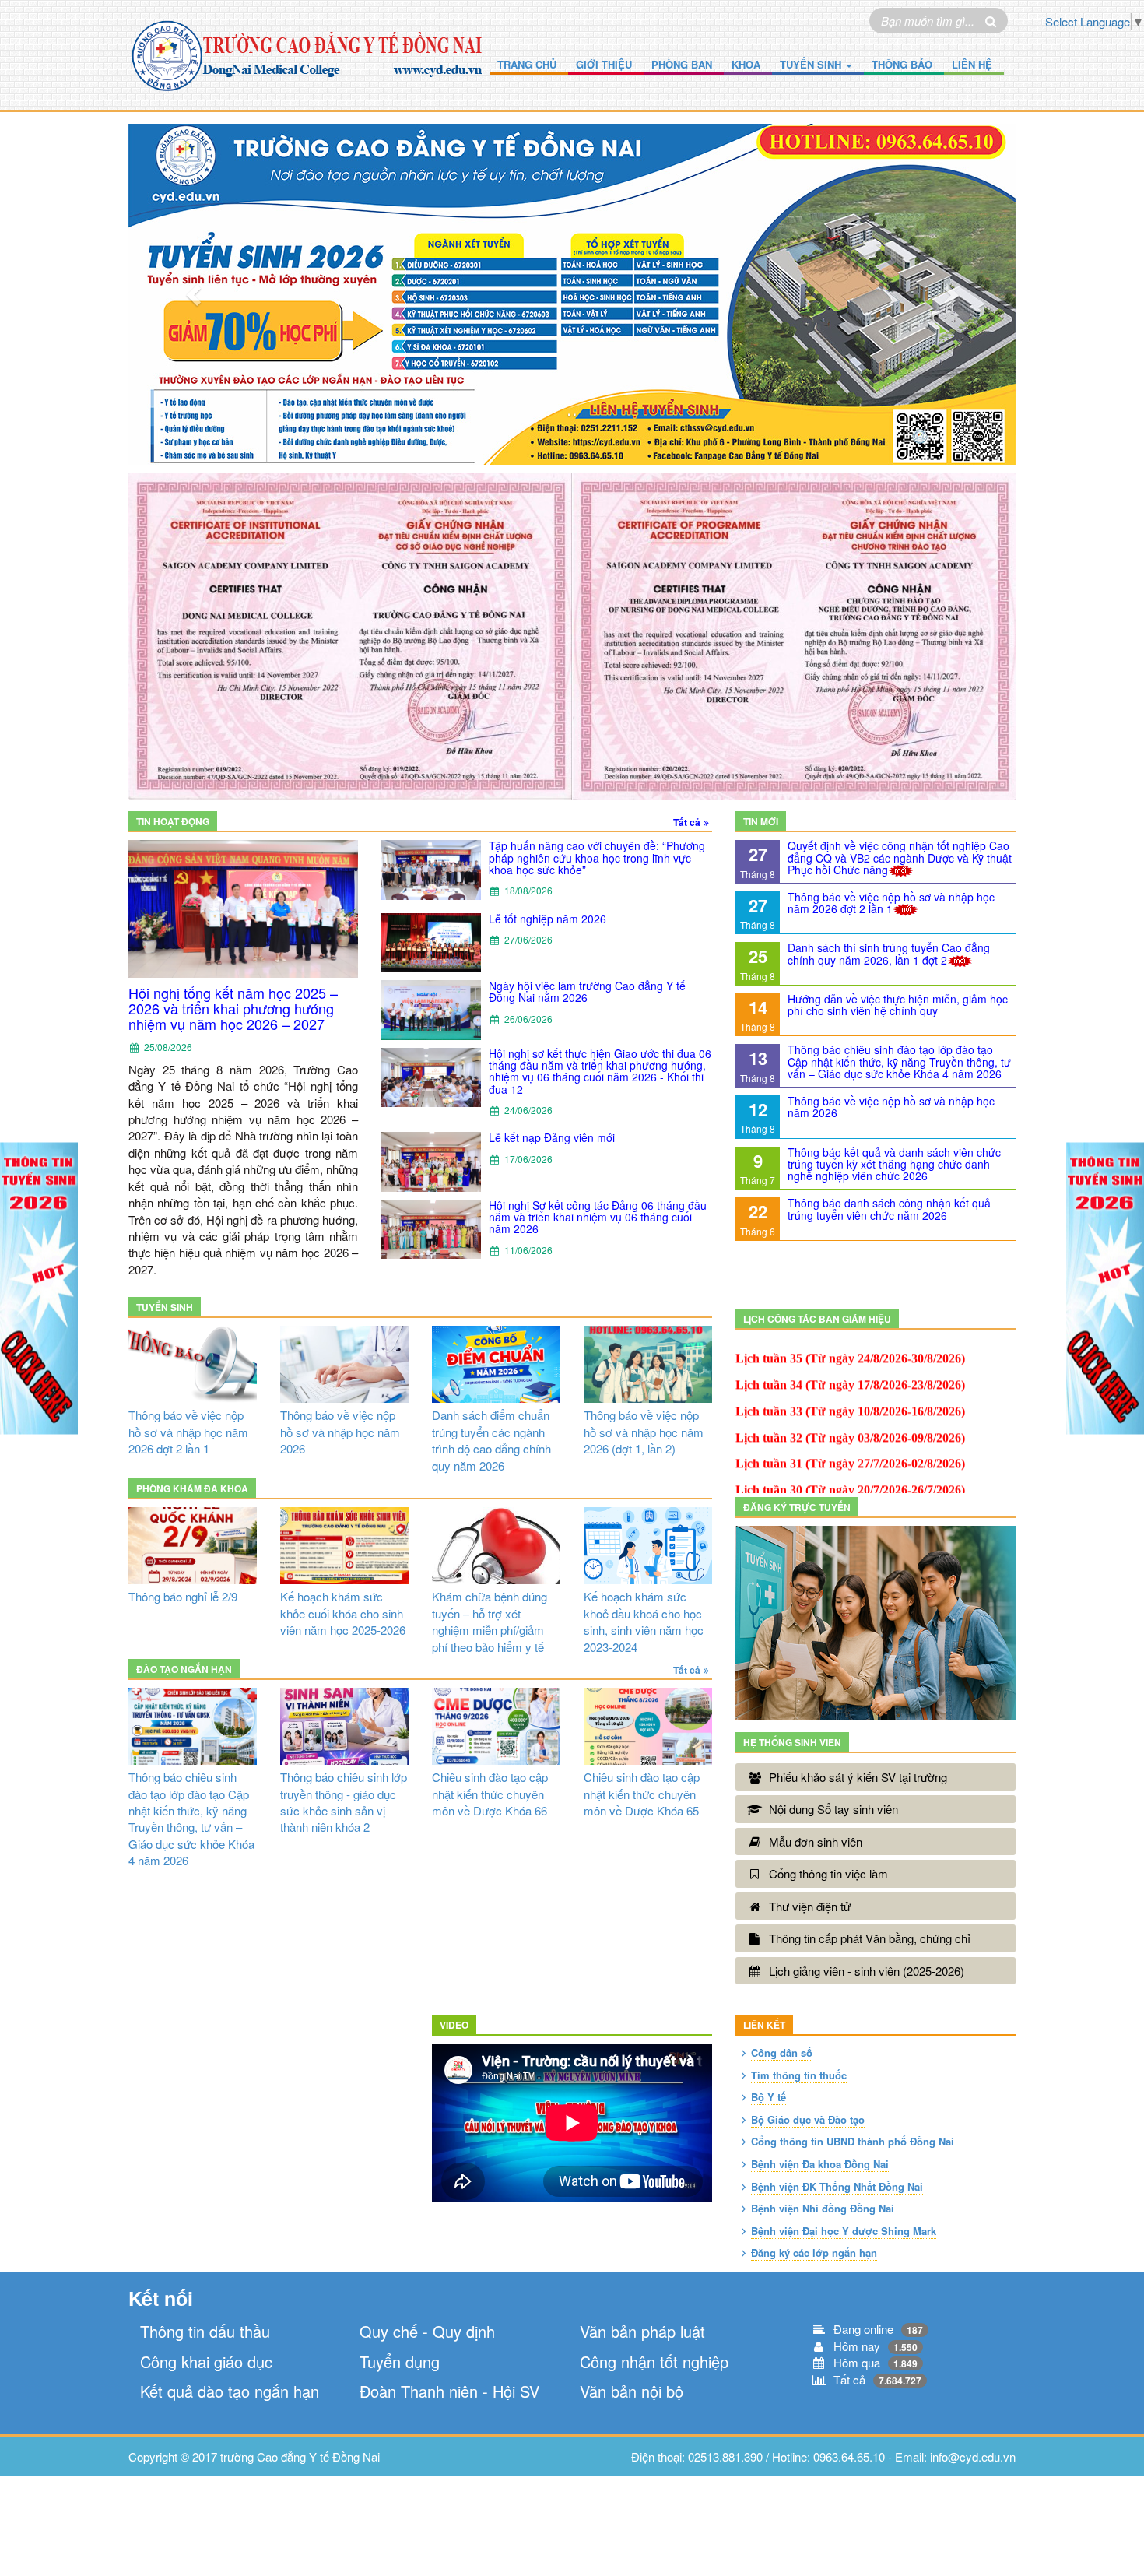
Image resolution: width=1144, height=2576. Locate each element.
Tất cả (687, 822)
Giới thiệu (604, 64)
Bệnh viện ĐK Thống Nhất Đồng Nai (837, 2186)
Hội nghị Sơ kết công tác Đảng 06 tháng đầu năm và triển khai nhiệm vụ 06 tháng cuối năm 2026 (598, 1217)
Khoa (746, 64)
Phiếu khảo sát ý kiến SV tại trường (858, 1777)
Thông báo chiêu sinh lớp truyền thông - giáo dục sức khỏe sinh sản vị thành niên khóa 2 (344, 1802)
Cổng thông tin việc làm (828, 1873)
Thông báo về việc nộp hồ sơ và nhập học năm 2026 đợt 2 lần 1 (891, 903)
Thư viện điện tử (810, 1906)
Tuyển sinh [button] (812, 64)
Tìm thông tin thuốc (799, 2075)
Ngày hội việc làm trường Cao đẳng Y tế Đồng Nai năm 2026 (587, 991)
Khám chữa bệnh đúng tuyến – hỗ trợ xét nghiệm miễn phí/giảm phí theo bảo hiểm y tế (490, 1621)
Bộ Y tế (769, 2097)
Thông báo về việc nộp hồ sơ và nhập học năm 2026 (891, 1107)
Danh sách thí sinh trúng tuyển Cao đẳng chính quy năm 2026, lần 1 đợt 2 (889, 953)
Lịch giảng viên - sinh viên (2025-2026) (867, 1971)
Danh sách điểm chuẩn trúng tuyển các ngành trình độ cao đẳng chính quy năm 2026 (491, 1440)
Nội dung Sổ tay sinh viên (833, 1809)
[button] (195, 294)
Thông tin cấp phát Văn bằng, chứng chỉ (870, 1938)
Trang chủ (527, 64)
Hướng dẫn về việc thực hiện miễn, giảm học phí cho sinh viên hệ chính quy (898, 1005)
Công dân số (782, 2052)
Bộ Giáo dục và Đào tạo (808, 2119)
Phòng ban (682, 64)
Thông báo (902, 64)
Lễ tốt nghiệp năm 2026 (547, 919)
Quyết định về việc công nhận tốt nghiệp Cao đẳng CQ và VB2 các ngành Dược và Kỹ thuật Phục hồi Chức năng (900, 857)
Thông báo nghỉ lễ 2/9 (183, 1596)
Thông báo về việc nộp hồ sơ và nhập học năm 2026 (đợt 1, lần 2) (644, 1432)
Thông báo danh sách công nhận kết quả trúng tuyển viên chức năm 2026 (889, 1209)
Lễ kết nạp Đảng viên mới (552, 1137)
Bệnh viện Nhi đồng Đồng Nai (823, 2208)
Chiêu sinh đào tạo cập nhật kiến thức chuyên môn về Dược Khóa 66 (490, 1794)
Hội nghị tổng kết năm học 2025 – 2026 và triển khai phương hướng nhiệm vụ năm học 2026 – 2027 (233, 1009)
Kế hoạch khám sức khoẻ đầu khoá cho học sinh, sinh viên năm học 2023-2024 (644, 1621)
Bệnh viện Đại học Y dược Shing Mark (844, 2231)
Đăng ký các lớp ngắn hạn (814, 2253)
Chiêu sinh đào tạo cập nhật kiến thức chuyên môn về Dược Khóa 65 (642, 1794)
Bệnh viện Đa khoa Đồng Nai (820, 2164)
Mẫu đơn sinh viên (816, 1842)
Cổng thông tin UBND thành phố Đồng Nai (853, 2141)
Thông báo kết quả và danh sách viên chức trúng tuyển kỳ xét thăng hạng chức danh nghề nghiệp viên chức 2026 (894, 1164)
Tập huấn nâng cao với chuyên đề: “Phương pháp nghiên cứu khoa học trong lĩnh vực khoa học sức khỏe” (597, 857)
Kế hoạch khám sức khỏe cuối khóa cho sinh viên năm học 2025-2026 (343, 1613)
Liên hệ (972, 64)
